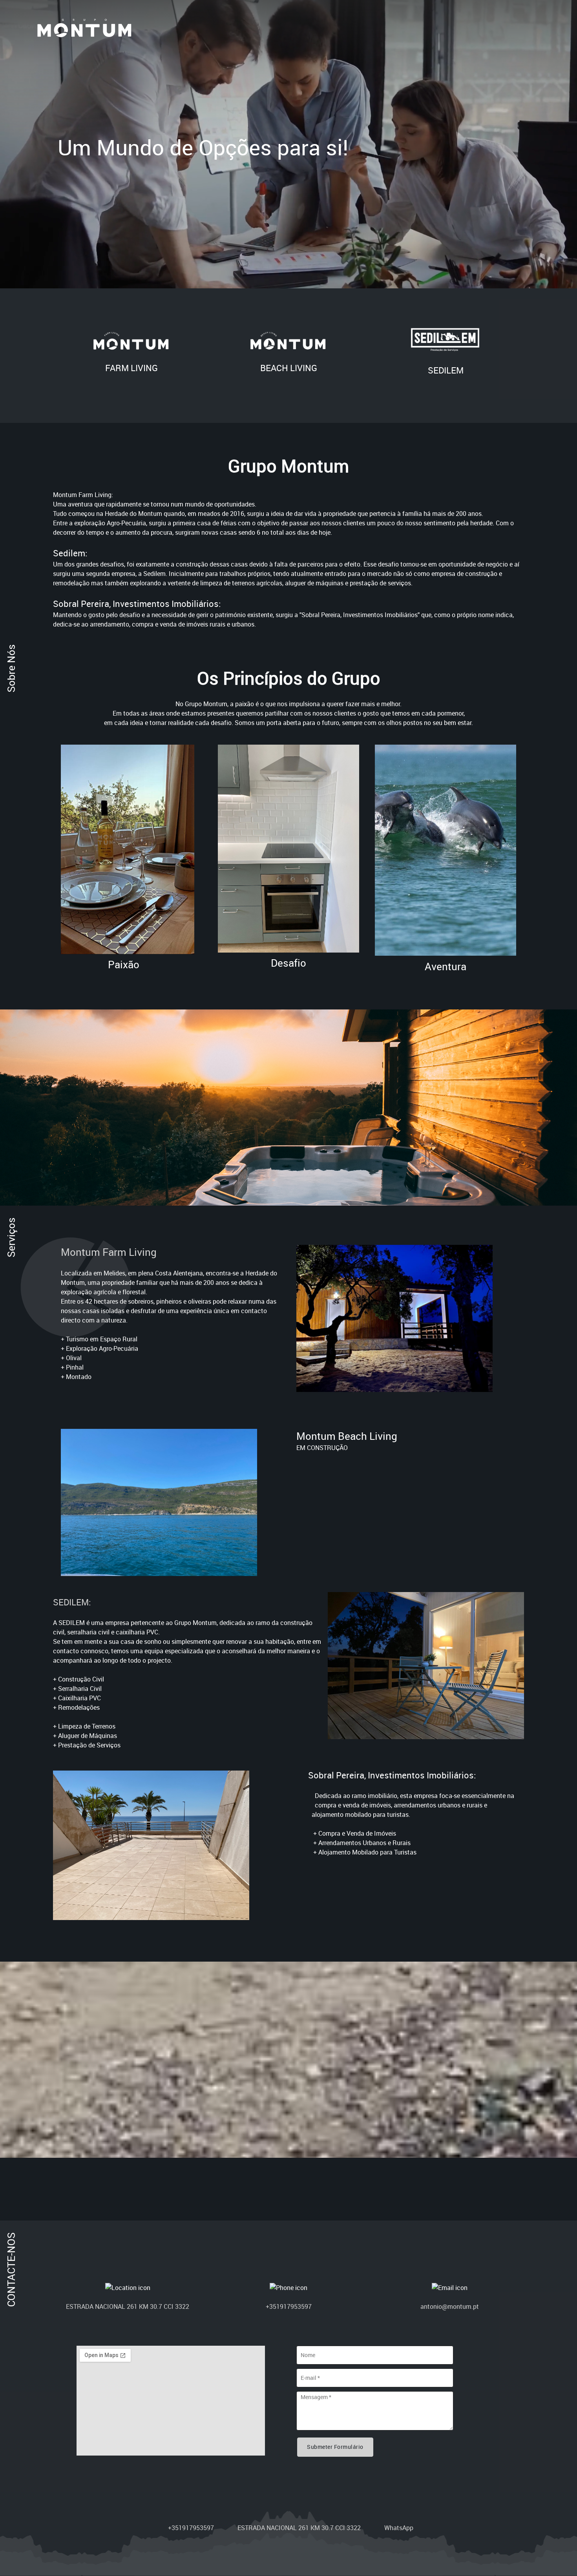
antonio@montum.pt (450, 2306)
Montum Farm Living (109, 1252)
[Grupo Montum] (85, 29)
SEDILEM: (72, 1602)
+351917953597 (289, 2306)
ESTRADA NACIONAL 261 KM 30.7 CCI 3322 (128, 2306)
